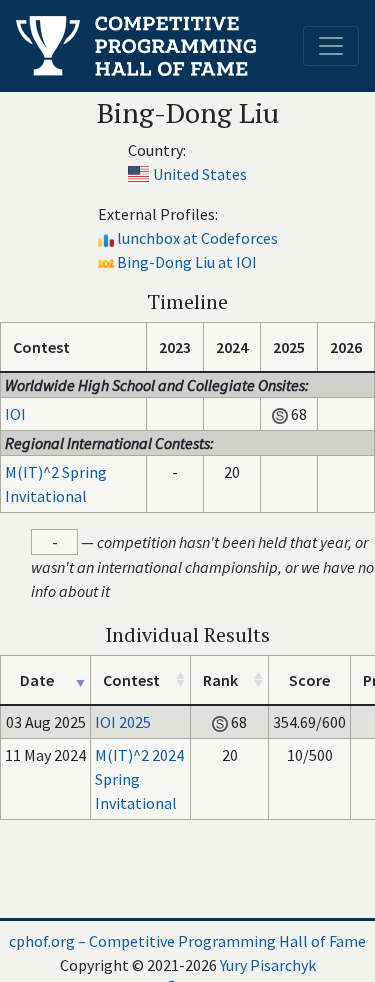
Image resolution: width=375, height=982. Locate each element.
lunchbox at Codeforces (197, 238)
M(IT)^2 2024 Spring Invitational (139, 779)
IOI (15, 414)
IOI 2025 (123, 722)
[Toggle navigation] (331, 46)
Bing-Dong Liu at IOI (187, 262)
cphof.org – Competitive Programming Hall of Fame (187, 941)
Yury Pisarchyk (268, 965)
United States (200, 174)
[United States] (138, 174)
